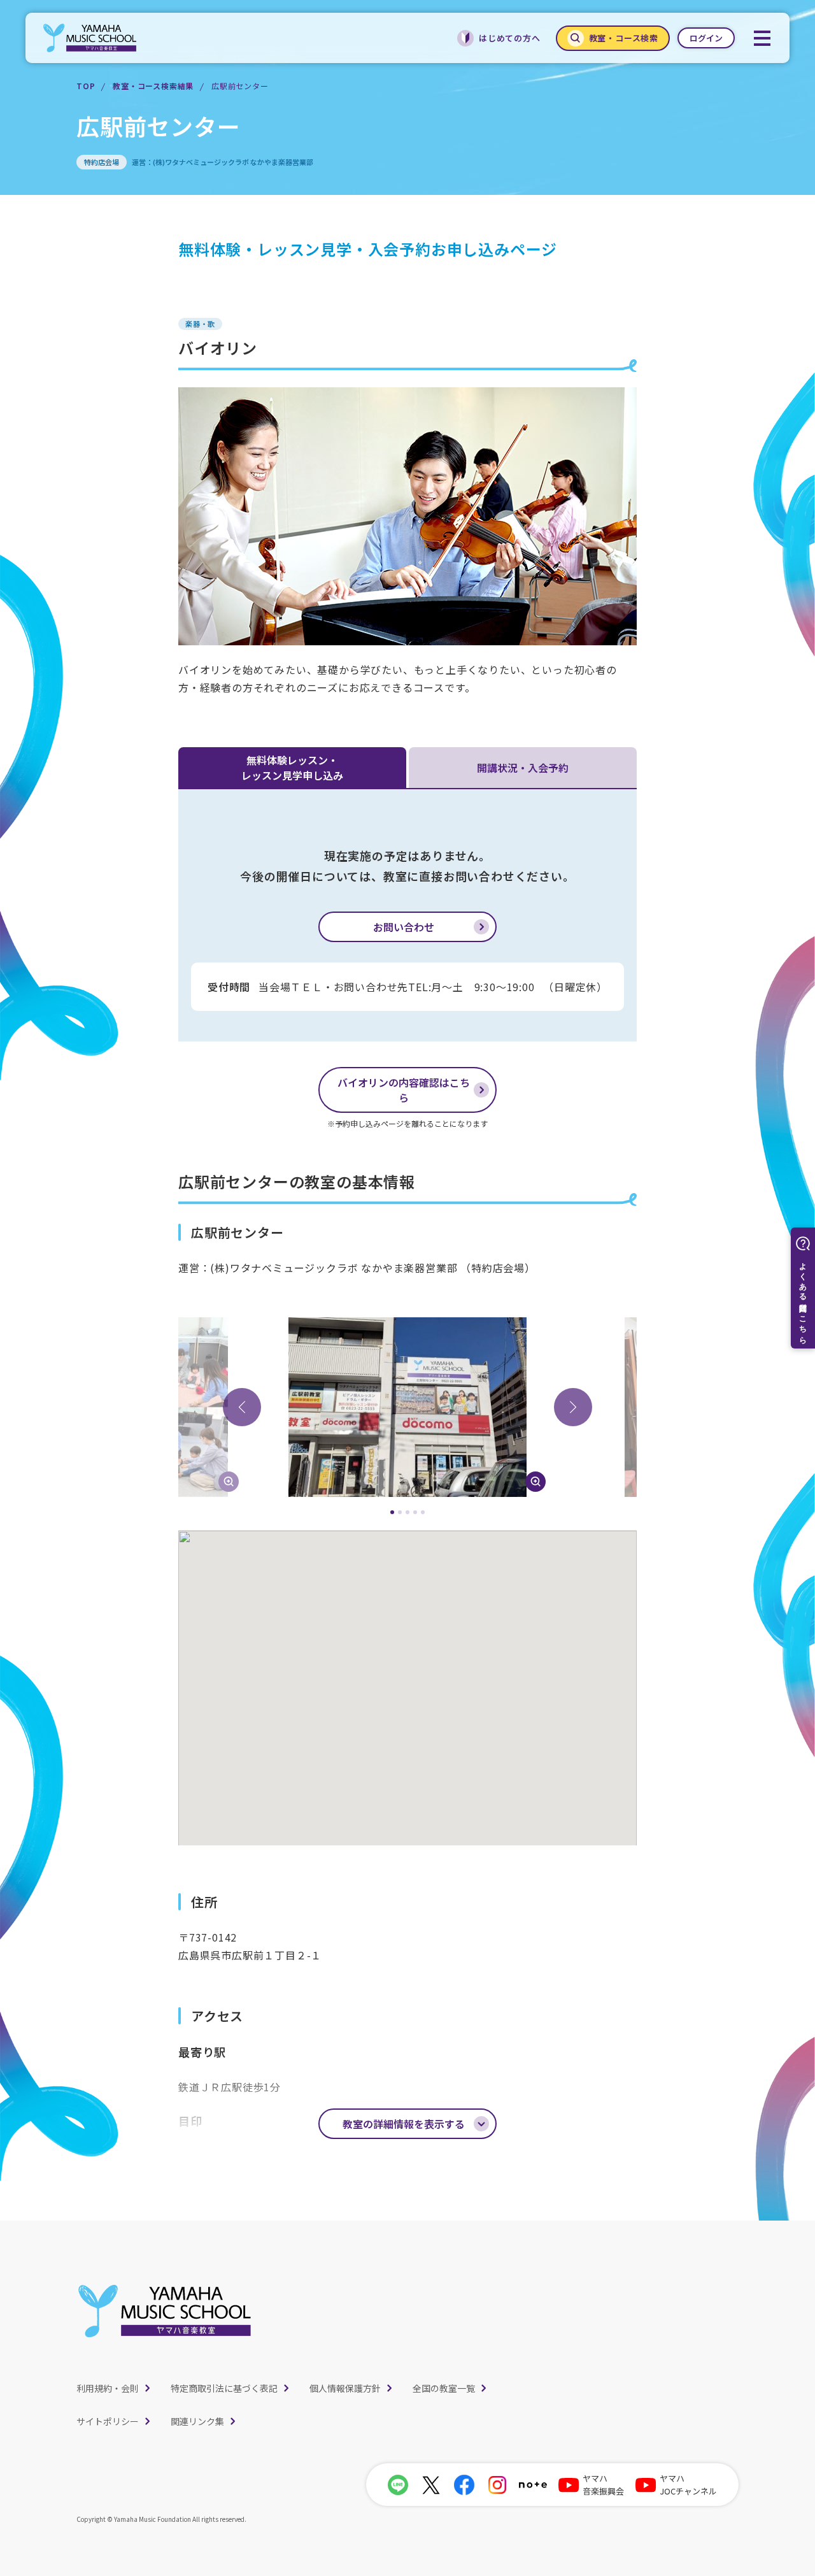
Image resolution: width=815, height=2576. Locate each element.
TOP (86, 86)
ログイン (706, 38)
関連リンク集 (197, 2421)
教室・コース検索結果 (153, 86)
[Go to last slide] (242, 1407)
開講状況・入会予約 (523, 768)
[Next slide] (573, 1407)
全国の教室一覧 (444, 2388)
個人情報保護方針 (345, 2388)
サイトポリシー (108, 2421)
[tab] (392, 1512)
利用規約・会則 (108, 2388)
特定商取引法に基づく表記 (224, 2388)
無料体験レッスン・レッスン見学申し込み (292, 768)
